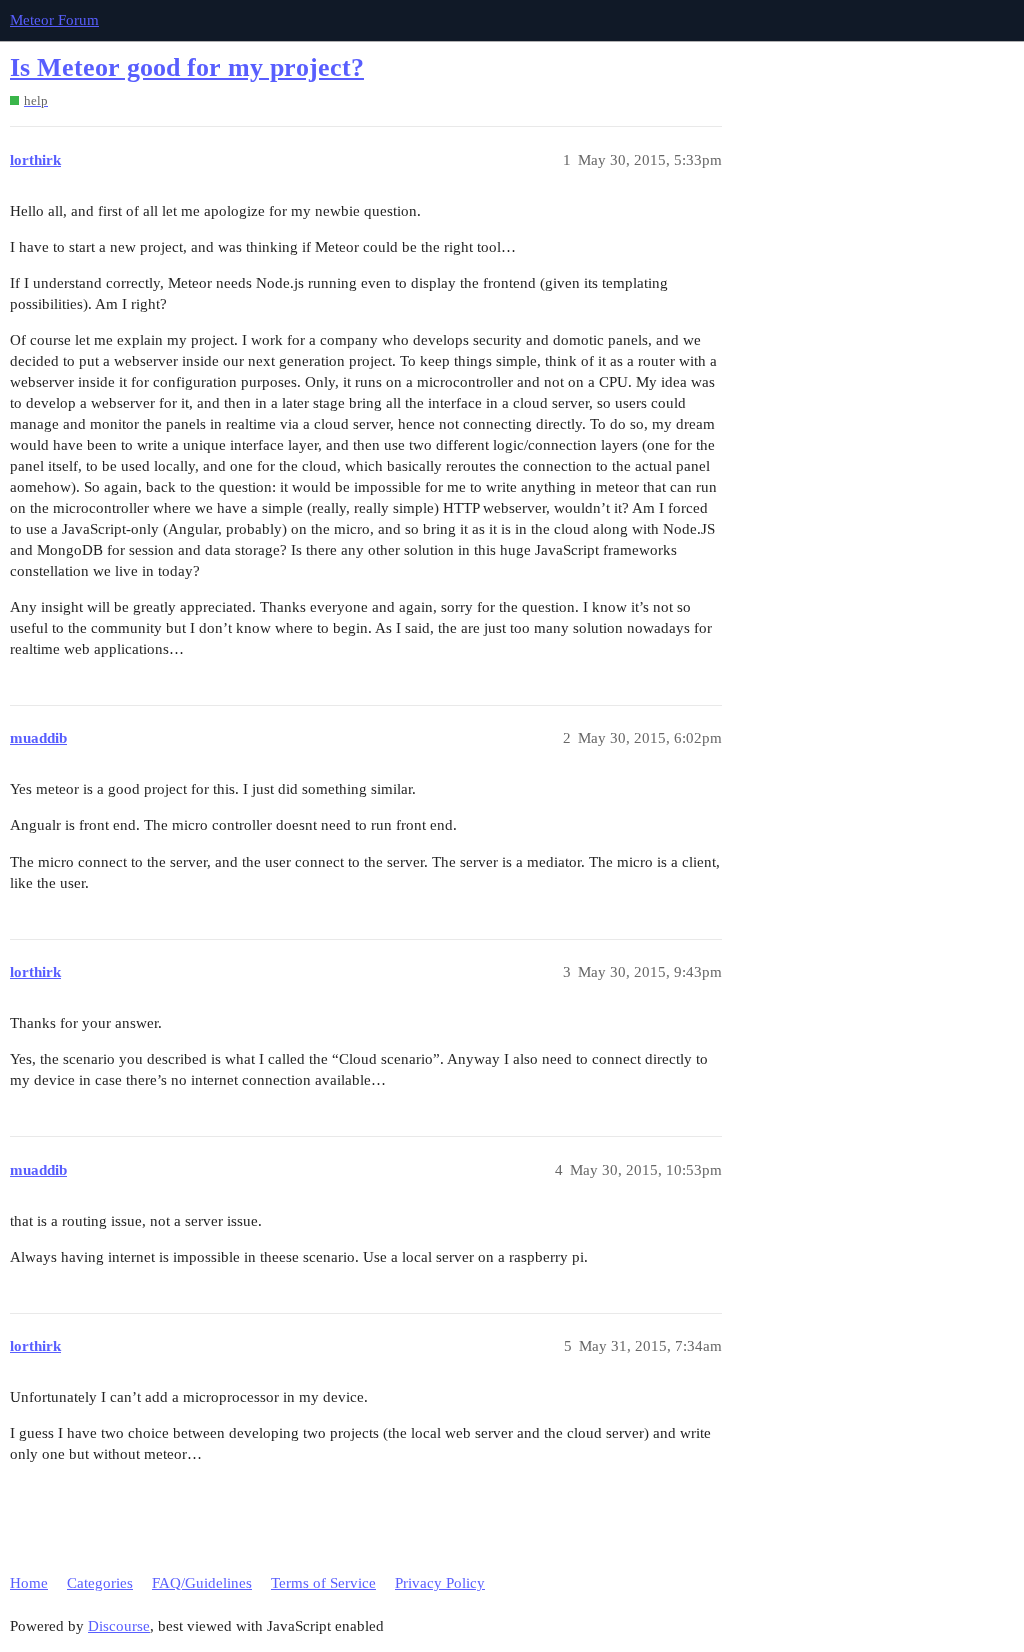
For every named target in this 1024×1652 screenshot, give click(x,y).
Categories (100, 1583)
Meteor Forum (54, 20)
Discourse (119, 1626)
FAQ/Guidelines (202, 1583)
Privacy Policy (440, 1583)
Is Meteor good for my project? (187, 67)
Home (29, 1583)
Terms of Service (323, 1583)
